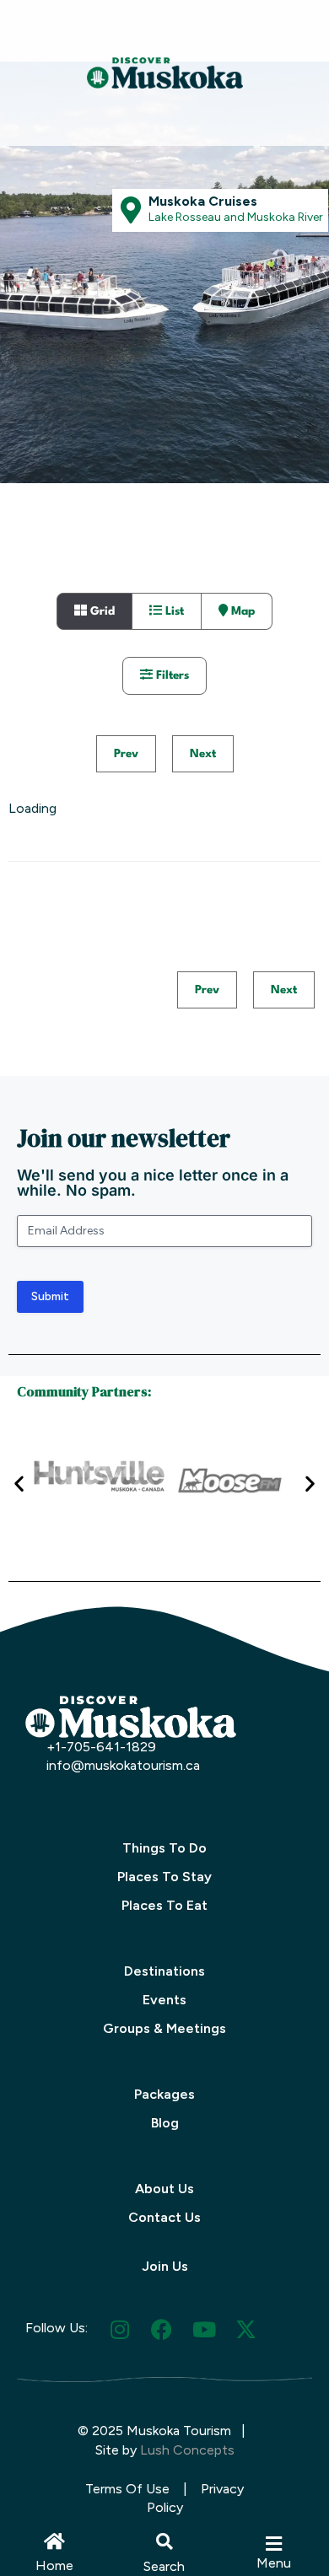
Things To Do (164, 1848)
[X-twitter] (246, 2329)
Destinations (164, 1971)
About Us (164, 2189)
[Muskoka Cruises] (131, 210)
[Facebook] (162, 2329)
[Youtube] (204, 2329)
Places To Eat (164, 1905)
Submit (50, 1296)
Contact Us (164, 2217)
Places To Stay (164, 1877)
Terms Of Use (127, 2489)
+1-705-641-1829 (101, 1747)
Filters (171, 675)
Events (164, 2000)
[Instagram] (119, 2329)
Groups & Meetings (164, 2028)
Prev (126, 754)
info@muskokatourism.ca (123, 1765)
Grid (101, 611)
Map (241, 611)
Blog (165, 2123)
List (173, 611)
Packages (164, 2094)
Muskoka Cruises (203, 201)
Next (203, 754)
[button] (164, 2541)
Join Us (165, 2266)
